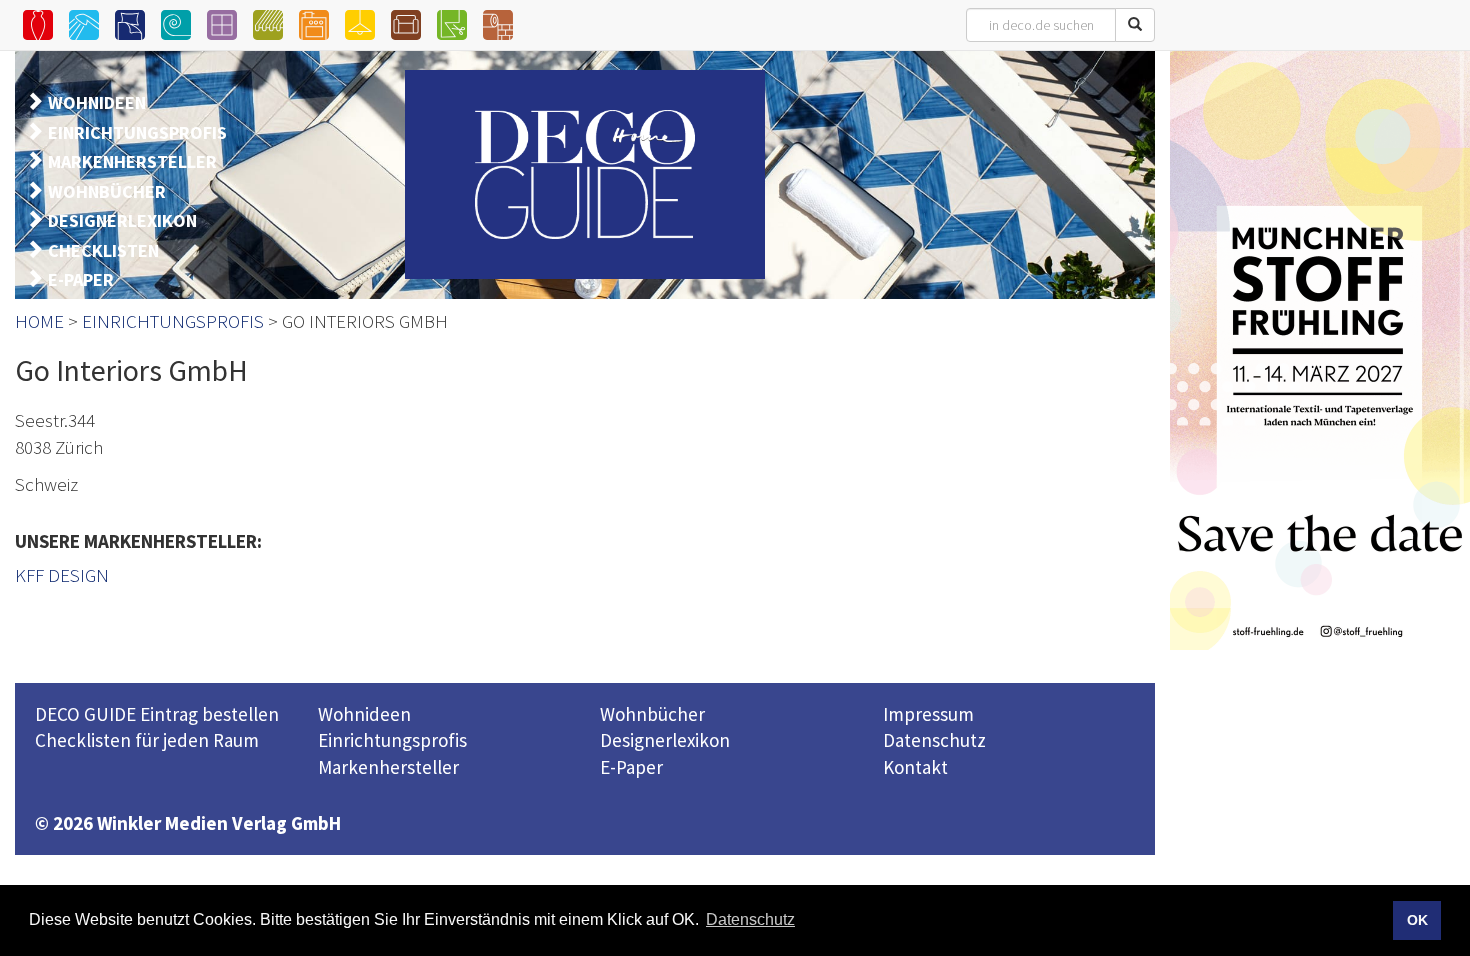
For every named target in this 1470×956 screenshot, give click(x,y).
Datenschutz (934, 740)
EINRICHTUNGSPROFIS (137, 132)
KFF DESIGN (62, 575)
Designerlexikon (665, 740)
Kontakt (915, 767)
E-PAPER (81, 279)
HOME (39, 321)
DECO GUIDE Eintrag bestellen (157, 714)
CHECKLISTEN (103, 250)
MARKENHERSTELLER (132, 161)
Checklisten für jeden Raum (147, 740)
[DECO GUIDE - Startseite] (585, 174)
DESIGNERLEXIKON (122, 220)
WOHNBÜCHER (107, 191)
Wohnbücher (652, 714)
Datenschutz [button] (750, 919)
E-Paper (631, 767)
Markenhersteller (388, 767)
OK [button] (1417, 920)
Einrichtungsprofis (392, 740)
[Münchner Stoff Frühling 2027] (1320, 350)
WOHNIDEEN (97, 102)
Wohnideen (364, 714)
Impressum (928, 714)
